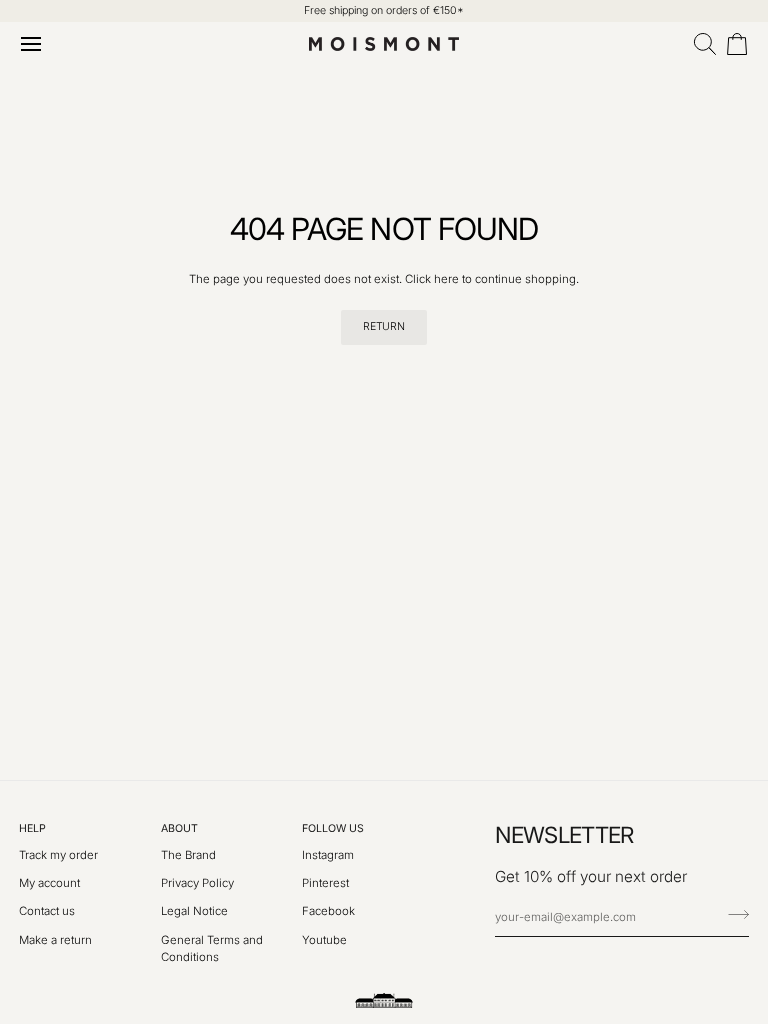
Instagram (328, 855)
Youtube (324, 940)
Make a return (55, 940)
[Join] (732, 915)
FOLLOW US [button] (333, 828)
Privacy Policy (197, 883)
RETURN (383, 326)
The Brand (188, 855)
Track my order (58, 855)
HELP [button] (32, 828)
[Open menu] (35, 44)
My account (49, 883)
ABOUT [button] (179, 828)
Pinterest (325, 883)
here (446, 279)
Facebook (328, 911)
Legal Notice (194, 911)
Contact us (47, 911)
